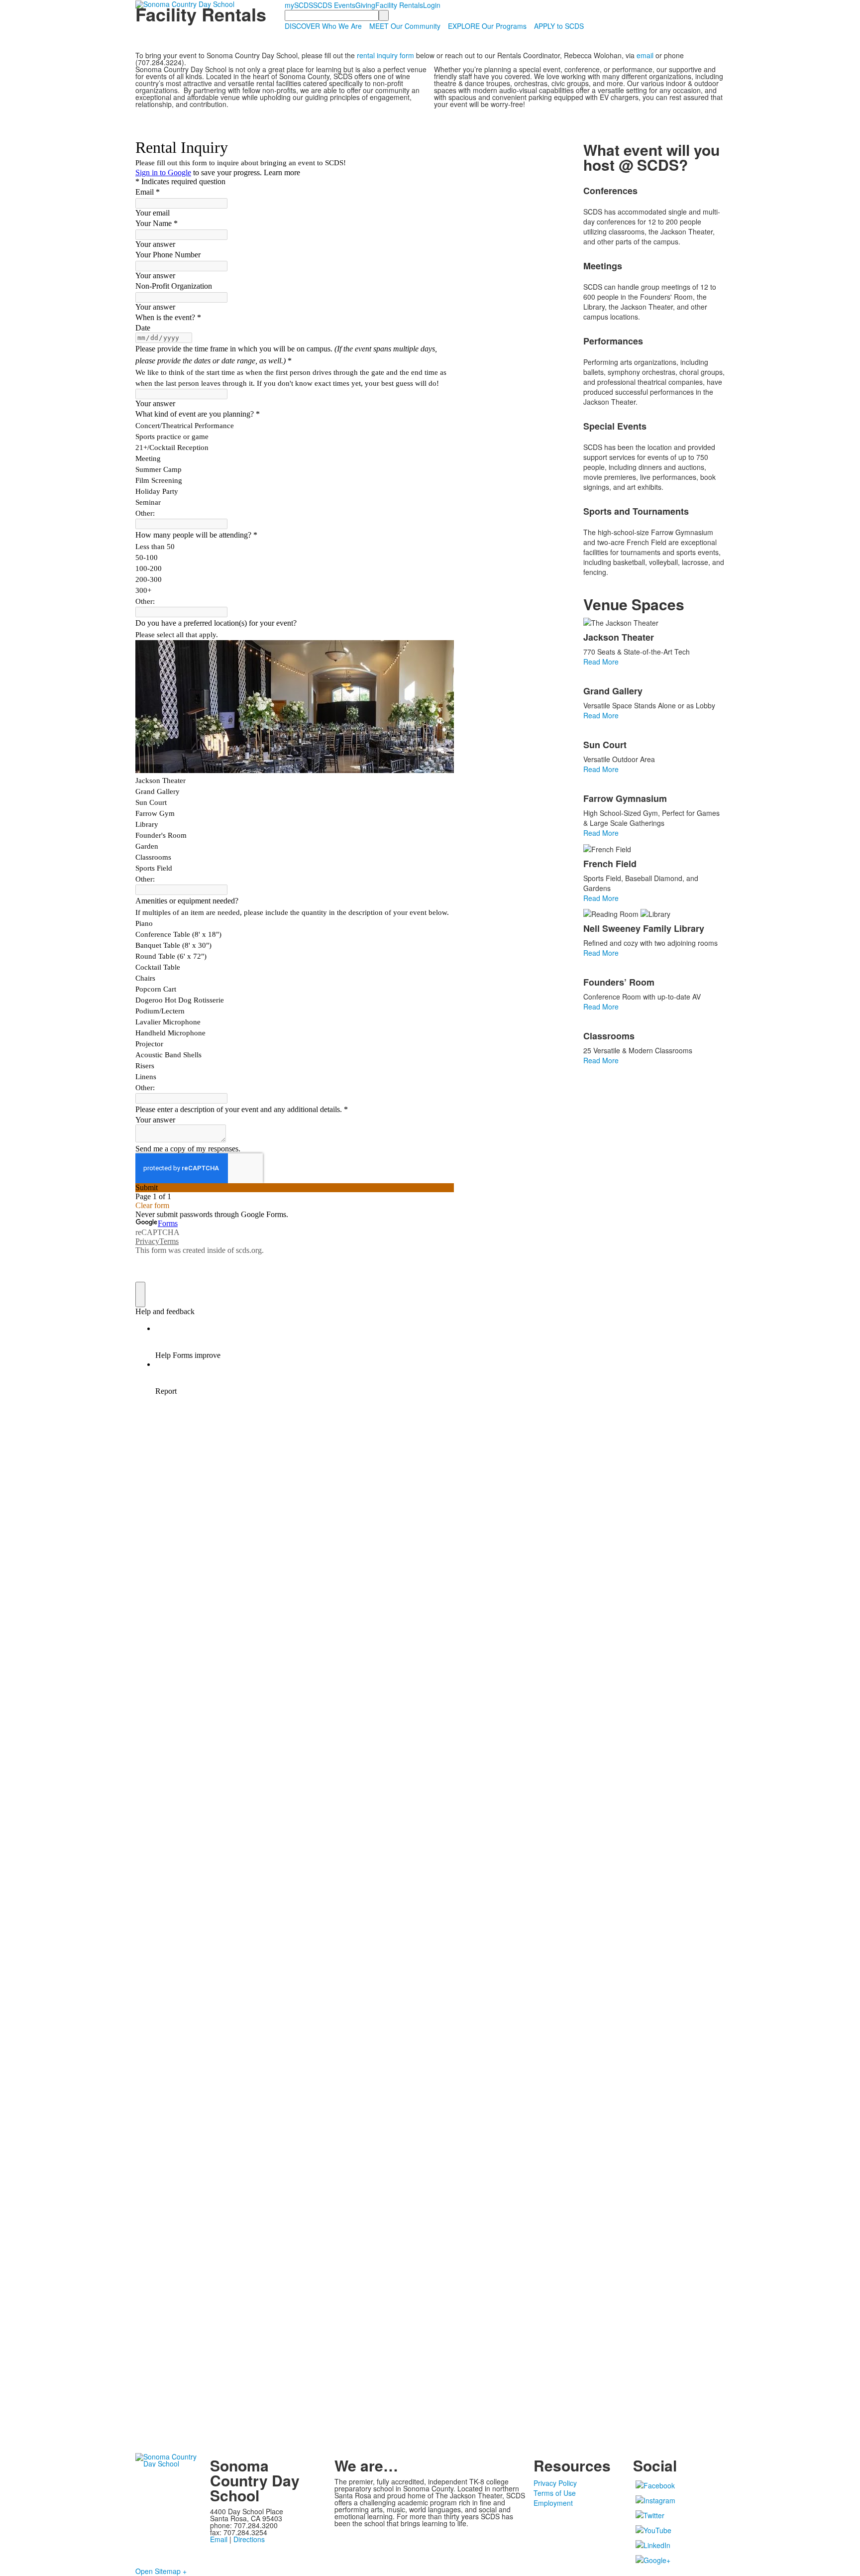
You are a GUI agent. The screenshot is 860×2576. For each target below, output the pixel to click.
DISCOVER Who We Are (323, 26)
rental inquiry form (385, 55)
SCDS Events (334, 5)
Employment (553, 2503)
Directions (249, 2539)
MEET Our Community (405, 26)
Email (219, 2539)
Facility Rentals (399, 5)
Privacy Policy (555, 2483)
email (645, 55)
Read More (601, 662)
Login (432, 5)
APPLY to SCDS (559, 26)
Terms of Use (555, 2493)
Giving (365, 5)
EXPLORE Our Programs (487, 26)
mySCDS (299, 5)
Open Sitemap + (161, 2571)
